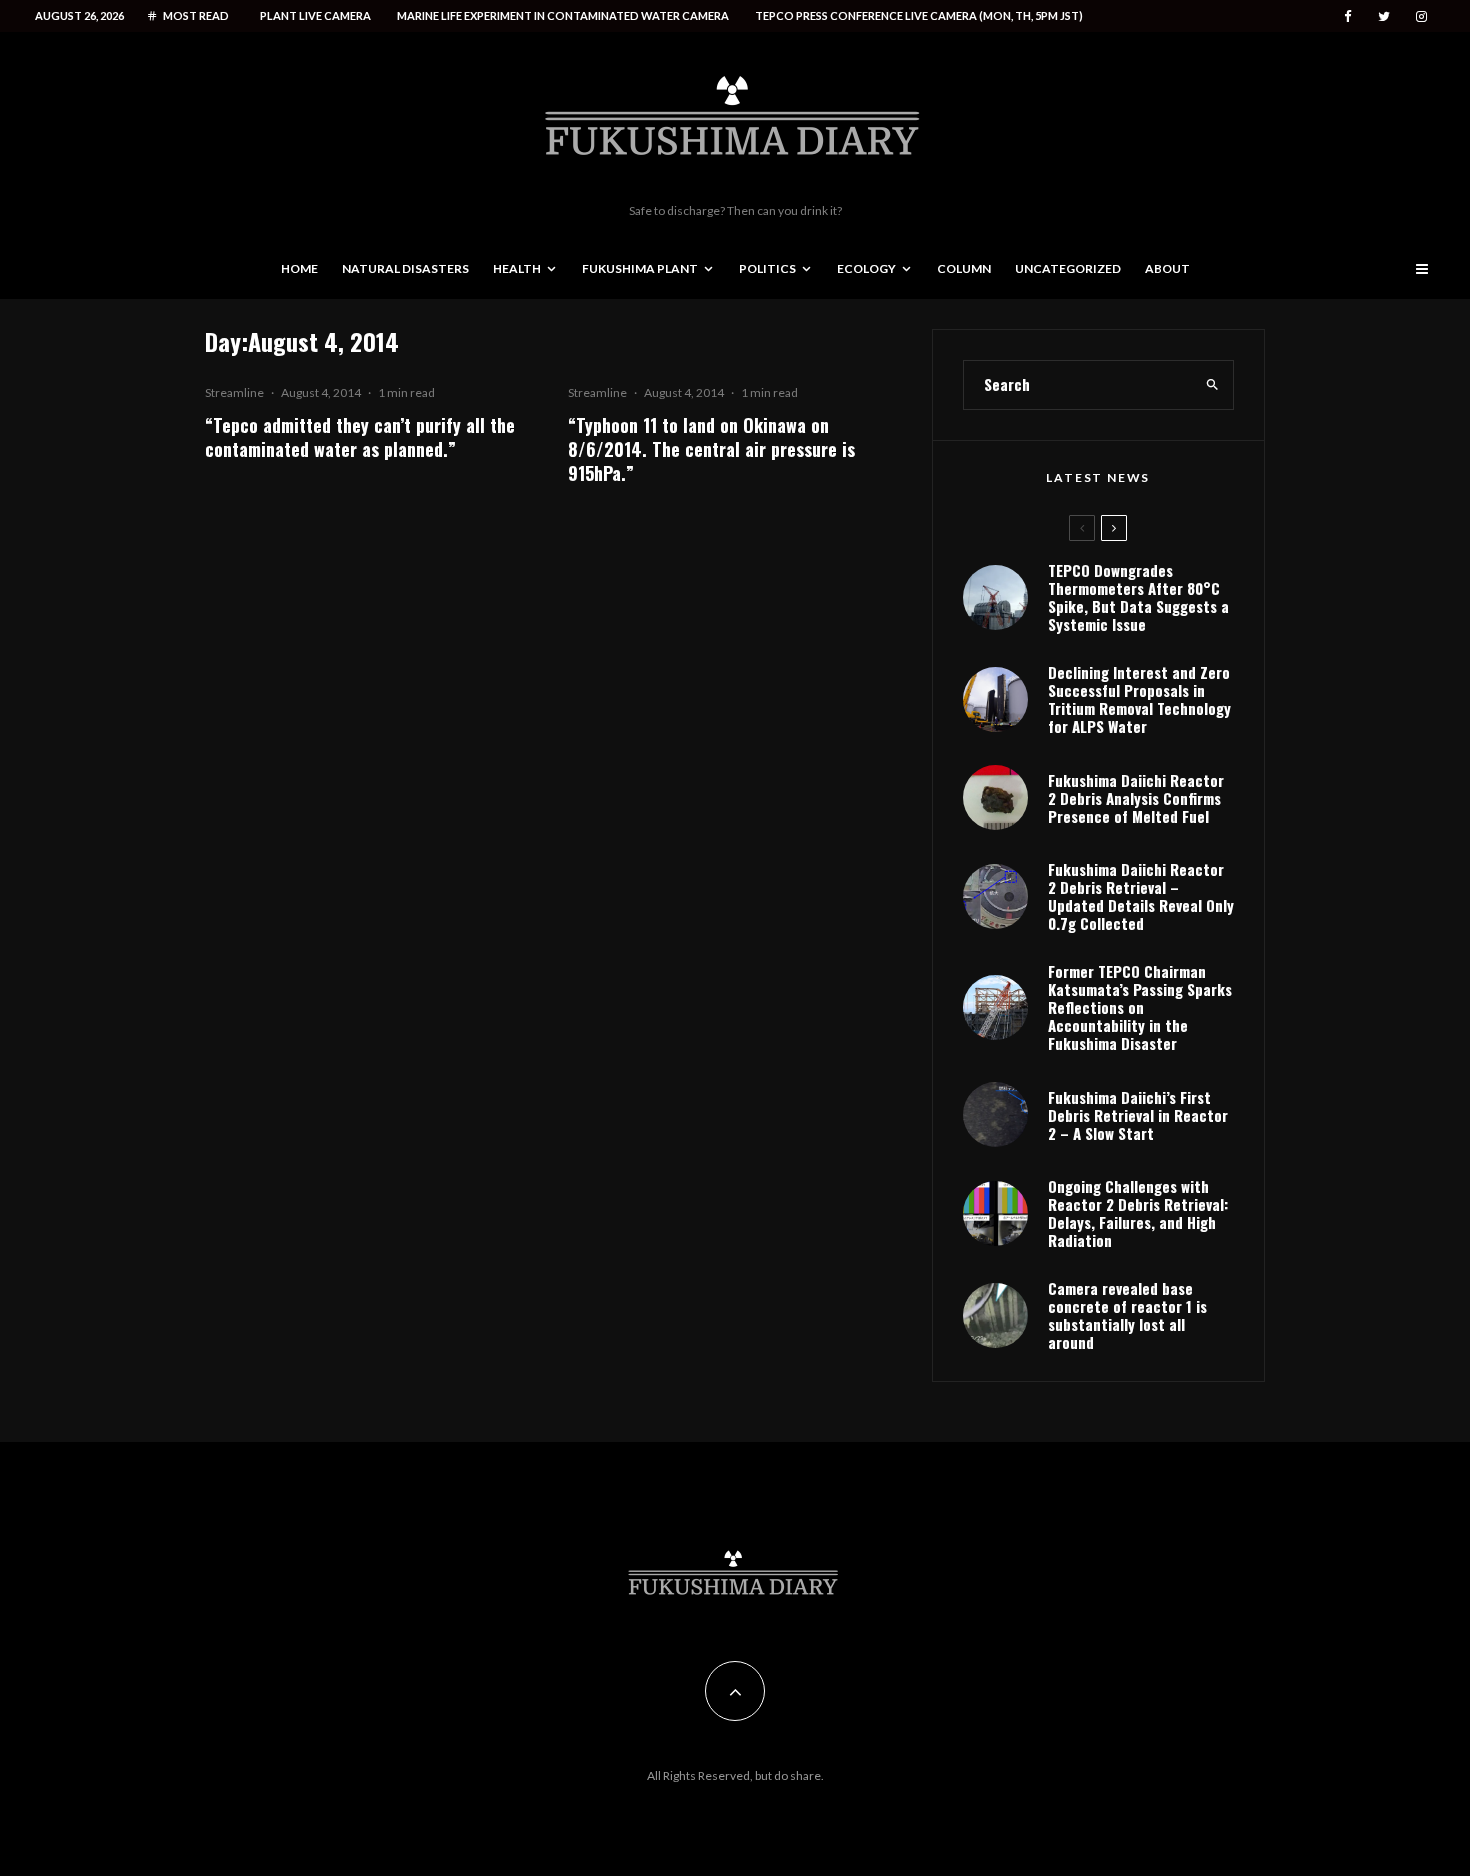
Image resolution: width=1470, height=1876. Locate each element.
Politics (767, 268)
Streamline (234, 392)
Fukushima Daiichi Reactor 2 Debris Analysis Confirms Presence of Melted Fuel (1136, 798)
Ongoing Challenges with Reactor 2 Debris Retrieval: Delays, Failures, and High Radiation (1138, 1213)
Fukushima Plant (640, 268)
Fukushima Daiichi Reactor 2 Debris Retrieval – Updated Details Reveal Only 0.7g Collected (1141, 896)
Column (964, 268)
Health (517, 268)
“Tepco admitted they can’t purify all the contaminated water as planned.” (360, 437)
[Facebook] (1348, 16)
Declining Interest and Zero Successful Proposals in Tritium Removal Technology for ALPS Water (1139, 699)
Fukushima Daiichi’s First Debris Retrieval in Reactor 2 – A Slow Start (1138, 1115)
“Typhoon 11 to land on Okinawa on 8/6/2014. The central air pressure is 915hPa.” (711, 449)
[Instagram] (1421, 16)
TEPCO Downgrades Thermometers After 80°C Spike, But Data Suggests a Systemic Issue (1138, 597)
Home (299, 268)
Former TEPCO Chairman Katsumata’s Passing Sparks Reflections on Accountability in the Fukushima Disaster (1140, 1007)
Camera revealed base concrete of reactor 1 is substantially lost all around (1127, 1315)
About (1167, 268)
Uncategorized (1068, 268)
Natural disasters (405, 268)
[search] (1212, 385)
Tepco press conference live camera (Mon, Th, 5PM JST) (919, 15)
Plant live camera (315, 15)
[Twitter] (1384, 16)
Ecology (866, 268)
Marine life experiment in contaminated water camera (563, 15)
